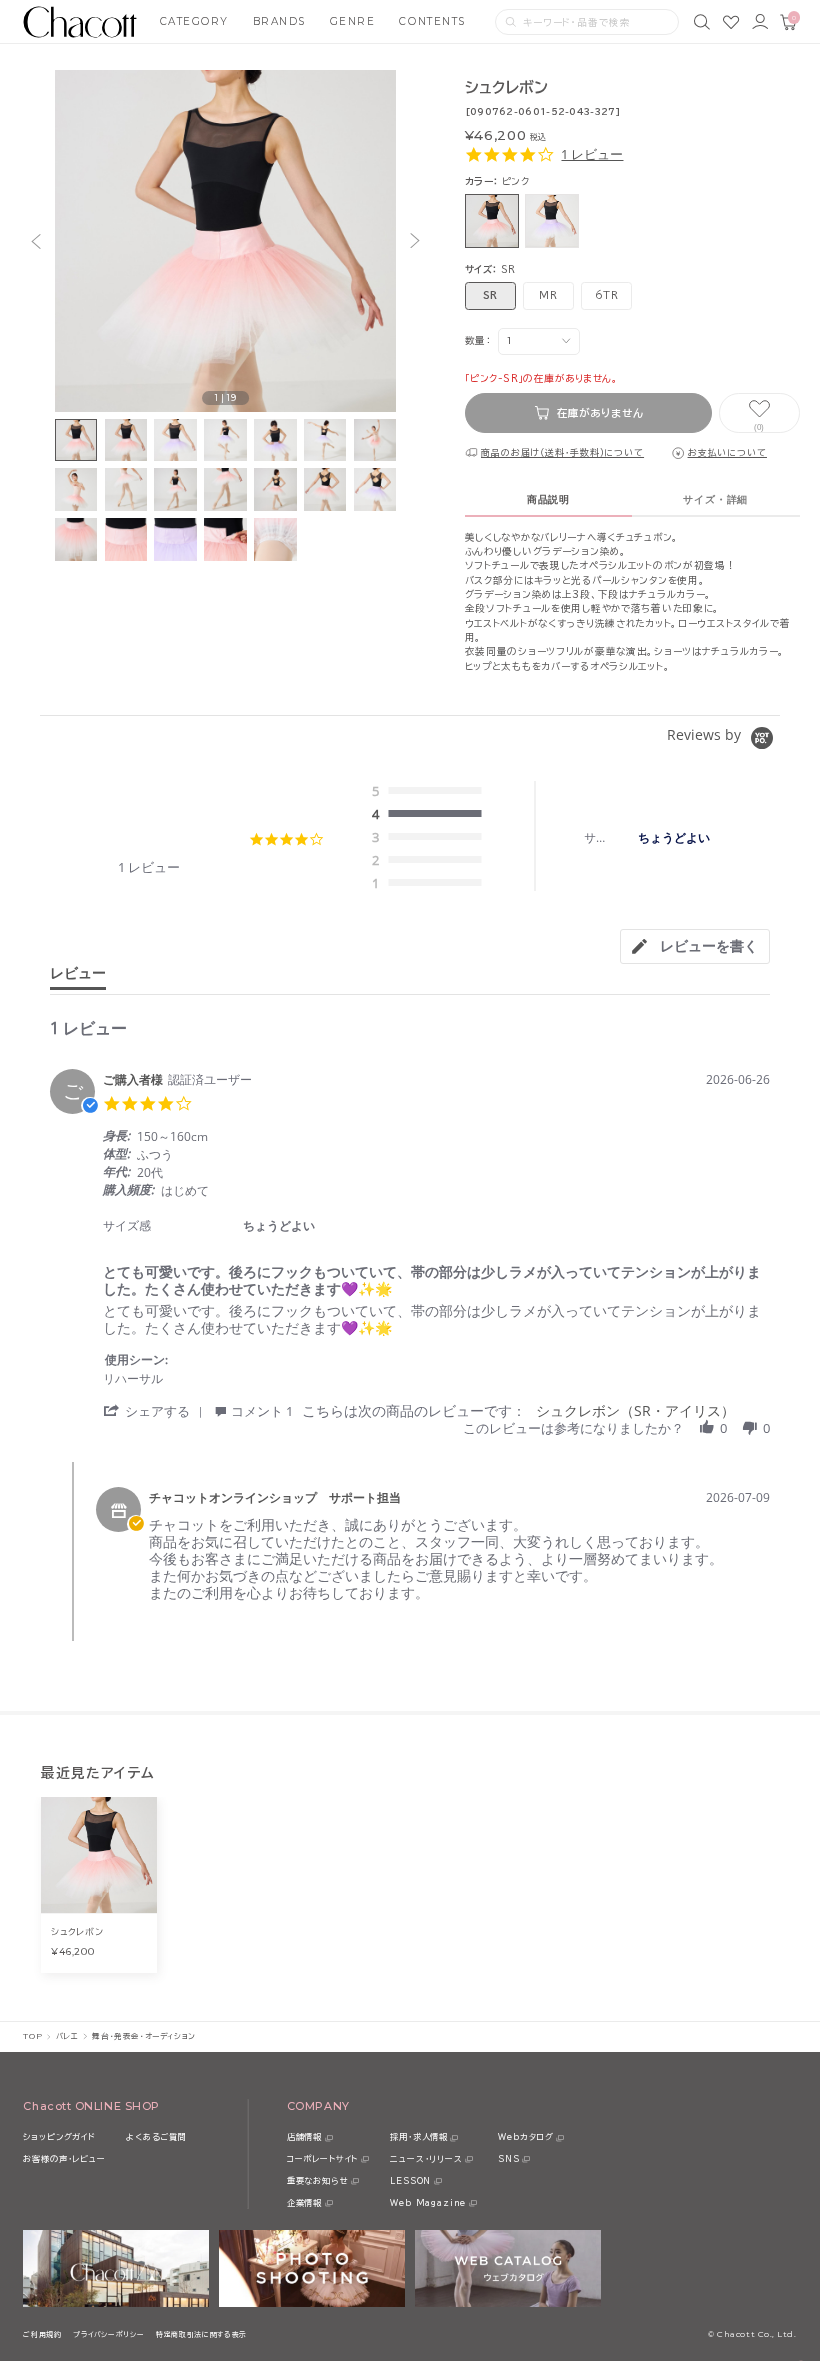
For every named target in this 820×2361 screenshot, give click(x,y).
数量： (478, 340)
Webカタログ (526, 2137)
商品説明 (548, 499)
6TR (607, 295)
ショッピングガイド (59, 2137)
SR (490, 295)
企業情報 (304, 2203)
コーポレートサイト (322, 2159)
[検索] (702, 22)
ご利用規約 (42, 2334)
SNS (508, 2159)
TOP (32, 2036)
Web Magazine (428, 2203)
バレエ (67, 2036)
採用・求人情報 (419, 2137)
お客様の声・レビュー (64, 2159)
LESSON (410, 2181)
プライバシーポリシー (108, 2334)
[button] (36, 241)
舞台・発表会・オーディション (143, 2036)
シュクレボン (77, 1931)
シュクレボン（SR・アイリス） (635, 1410)
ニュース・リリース (426, 2159)
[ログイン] (760, 22)
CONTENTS (432, 21)
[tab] (695, 946)
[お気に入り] (731, 22)
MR (548, 295)
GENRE (353, 21)
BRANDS (279, 21)
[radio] (431, 792)
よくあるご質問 (156, 2137)
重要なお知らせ (318, 2181)
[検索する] (511, 22)
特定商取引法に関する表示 (201, 2334)
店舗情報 (304, 2137)
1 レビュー (592, 154)
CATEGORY (194, 21)
